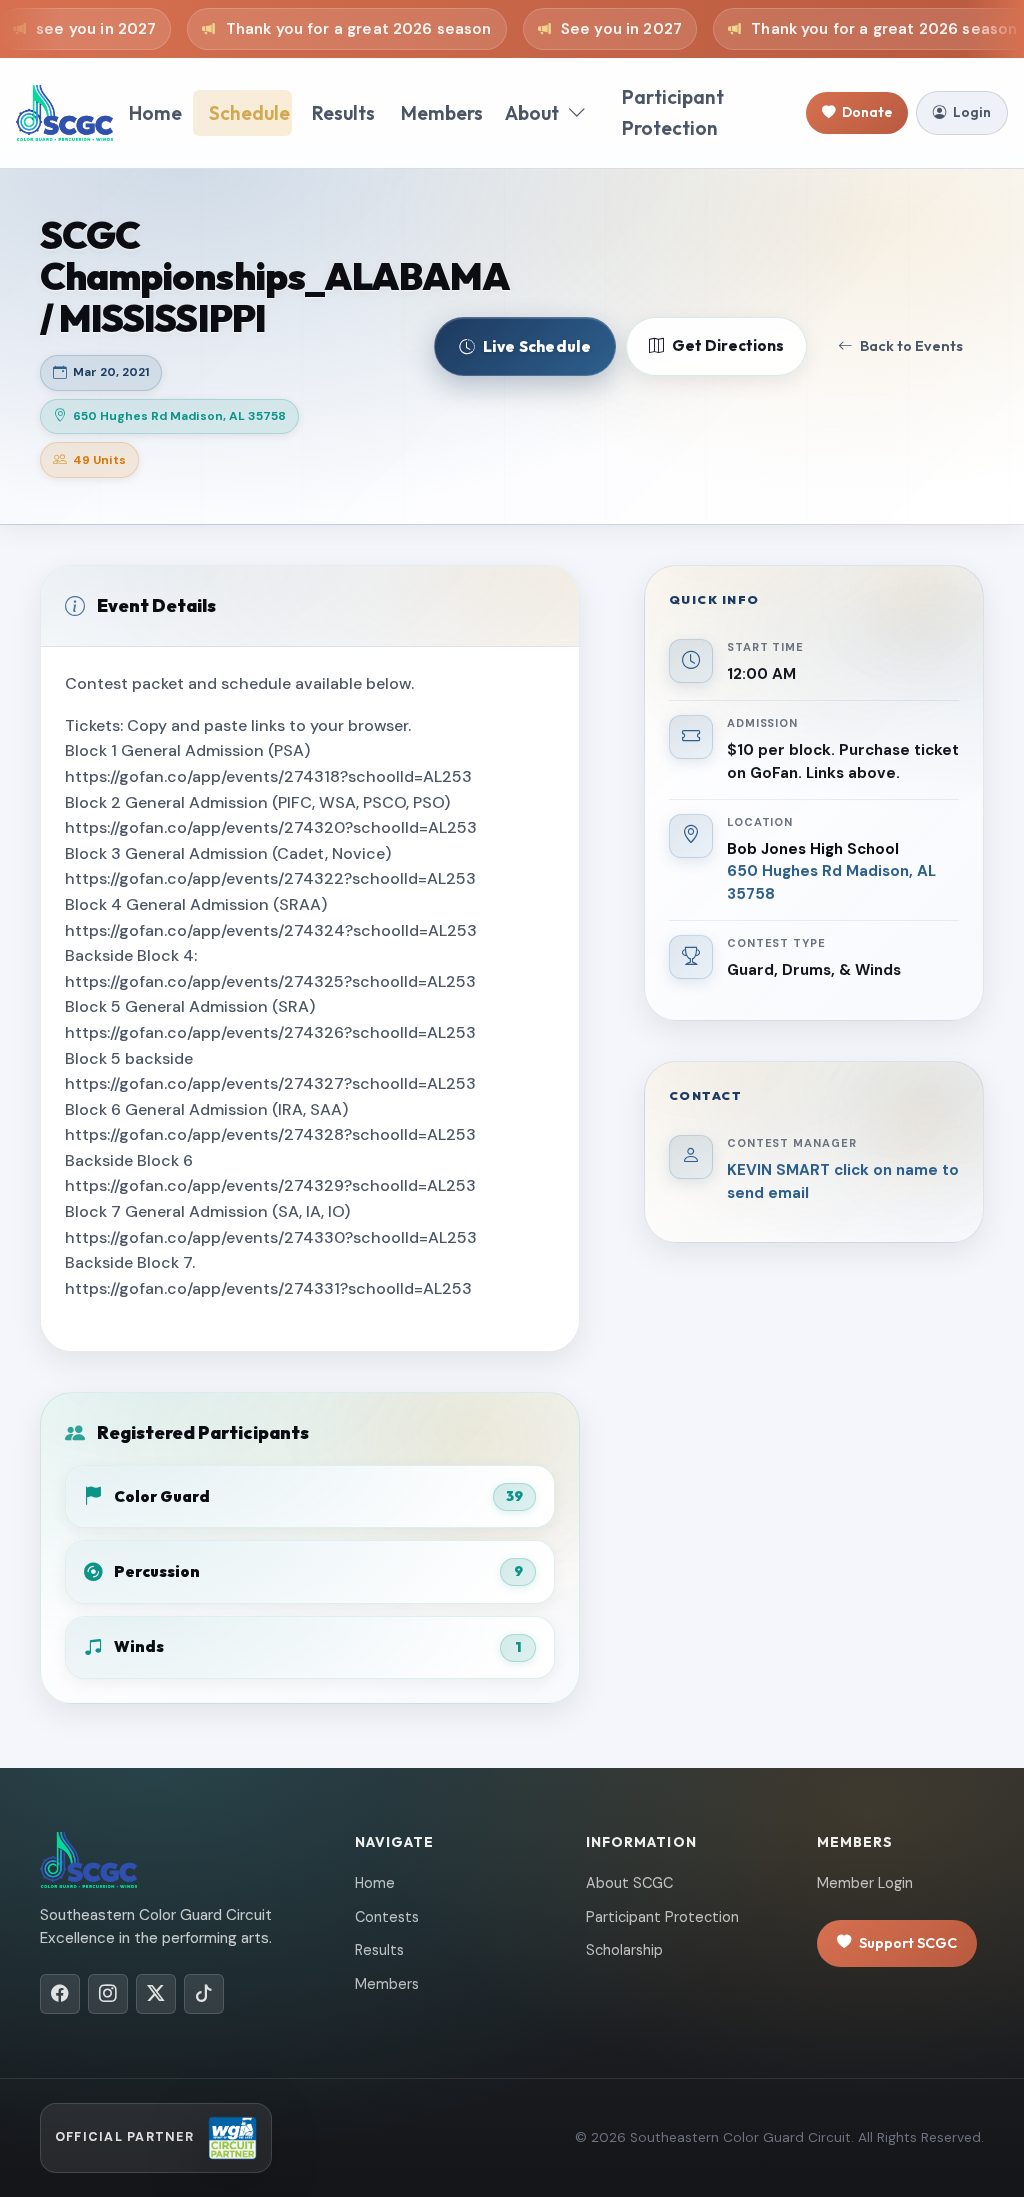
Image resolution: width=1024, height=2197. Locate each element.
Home (155, 113)
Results (343, 113)
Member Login (865, 1883)
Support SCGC (908, 1943)
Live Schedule (537, 346)
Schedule (249, 113)
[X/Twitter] (156, 1994)
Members (442, 113)
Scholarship (624, 1950)
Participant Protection (673, 112)
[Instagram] (108, 1994)
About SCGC (629, 1883)
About (532, 113)
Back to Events (911, 346)
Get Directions (728, 345)
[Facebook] (60, 1994)
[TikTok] (204, 1994)
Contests (387, 1917)
